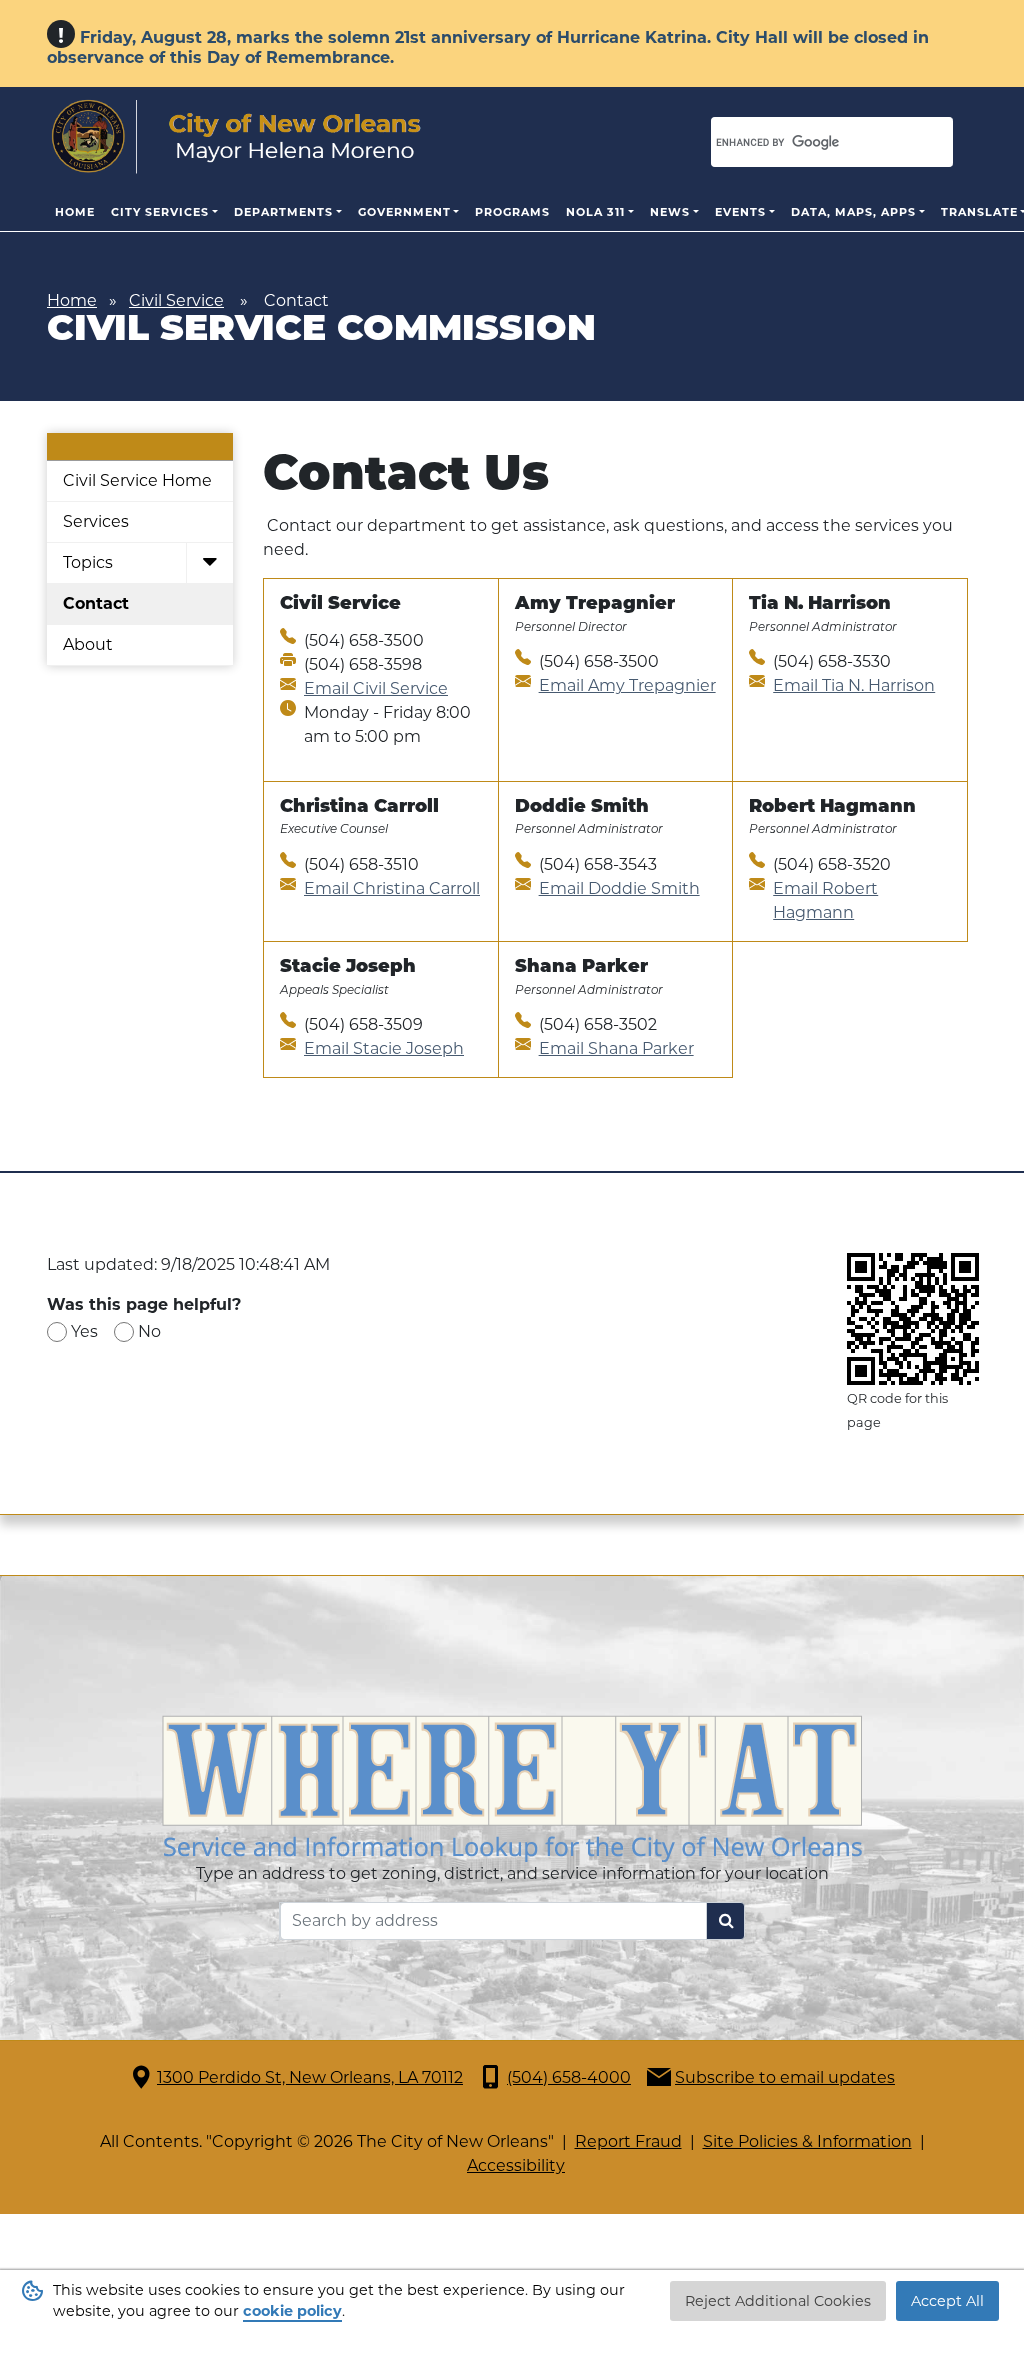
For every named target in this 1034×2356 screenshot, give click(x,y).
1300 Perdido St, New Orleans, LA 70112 (310, 2077)
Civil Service (176, 300)
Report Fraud (628, 2141)
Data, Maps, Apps (853, 212)
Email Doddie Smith (619, 888)
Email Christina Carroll (392, 888)
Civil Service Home (137, 480)
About (88, 644)
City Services (160, 212)
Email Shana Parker (616, 1048)
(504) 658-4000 (569, 2077)
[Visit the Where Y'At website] (512, 1786)
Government (404, 212)
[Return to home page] (236, 137)
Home (75, 212)
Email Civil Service (376, 688)
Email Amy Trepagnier (627, 685)
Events (740, 212)
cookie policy (292, 2311)
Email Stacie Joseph (384, 1048)
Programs (512, 212)
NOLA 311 (595, 212)
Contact (96, 603)
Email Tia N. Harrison (854, 685)
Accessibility (516, 2165)
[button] (209, 563)
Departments (283, 212)
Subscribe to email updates (785, 2077)
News (670, 212)
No (149, 1331)
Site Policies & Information (807, 2141)
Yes (84, 1331)
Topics (88, 562)
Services (96, 521)
